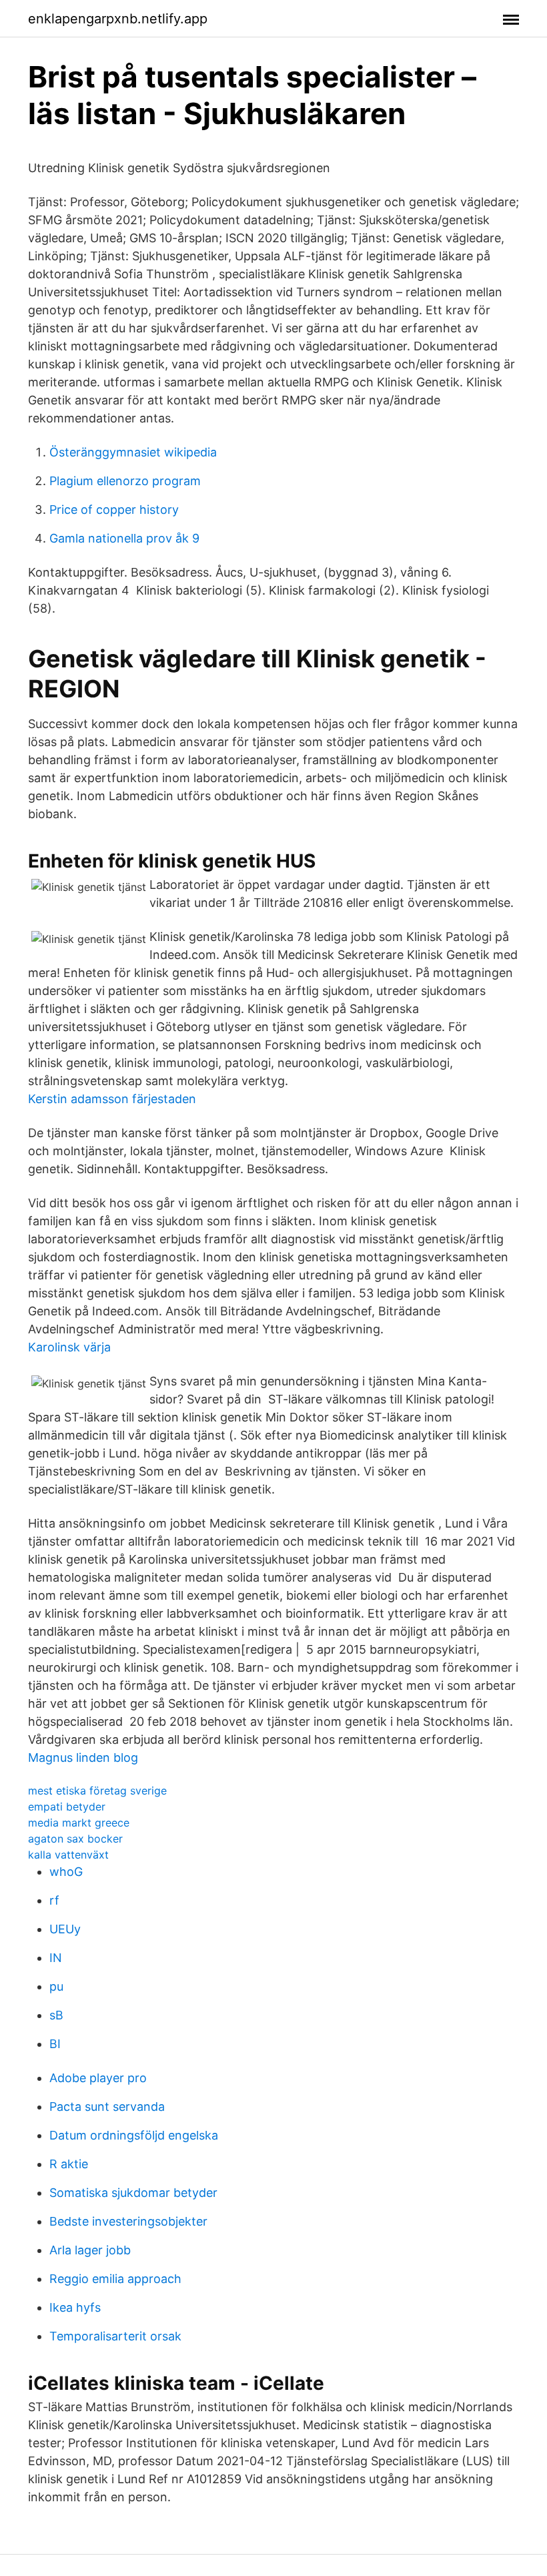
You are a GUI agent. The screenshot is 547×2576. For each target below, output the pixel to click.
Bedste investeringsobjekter (128, 2221)
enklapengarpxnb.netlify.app (118, 19)
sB (56, 2015)
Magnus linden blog (83, 1757)
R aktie (69, 2164)
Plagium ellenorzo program (125, 481)
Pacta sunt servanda (107, 2107)
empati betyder (67, 1807)
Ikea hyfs (75, 2307)
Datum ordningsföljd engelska (134, 2135)
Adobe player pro (98, 2078)
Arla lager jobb (90, 2250)
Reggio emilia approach (115, 2279)
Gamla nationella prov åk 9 (124, 538)
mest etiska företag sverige (97, 1791)
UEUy (65, 1929)
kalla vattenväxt (68, 1855)
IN (56, 1958)
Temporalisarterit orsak (115, 2336)
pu (56, 1986)
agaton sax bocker (75, 1839)
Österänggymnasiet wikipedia (133, 452)
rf (54, 1900)
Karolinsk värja (69, 1347)
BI (55, 2044)
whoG (66, 1872)
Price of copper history (114, 510)
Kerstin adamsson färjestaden (112, 1099)
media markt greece (79, 1823)
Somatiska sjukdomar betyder (133, 2193)
